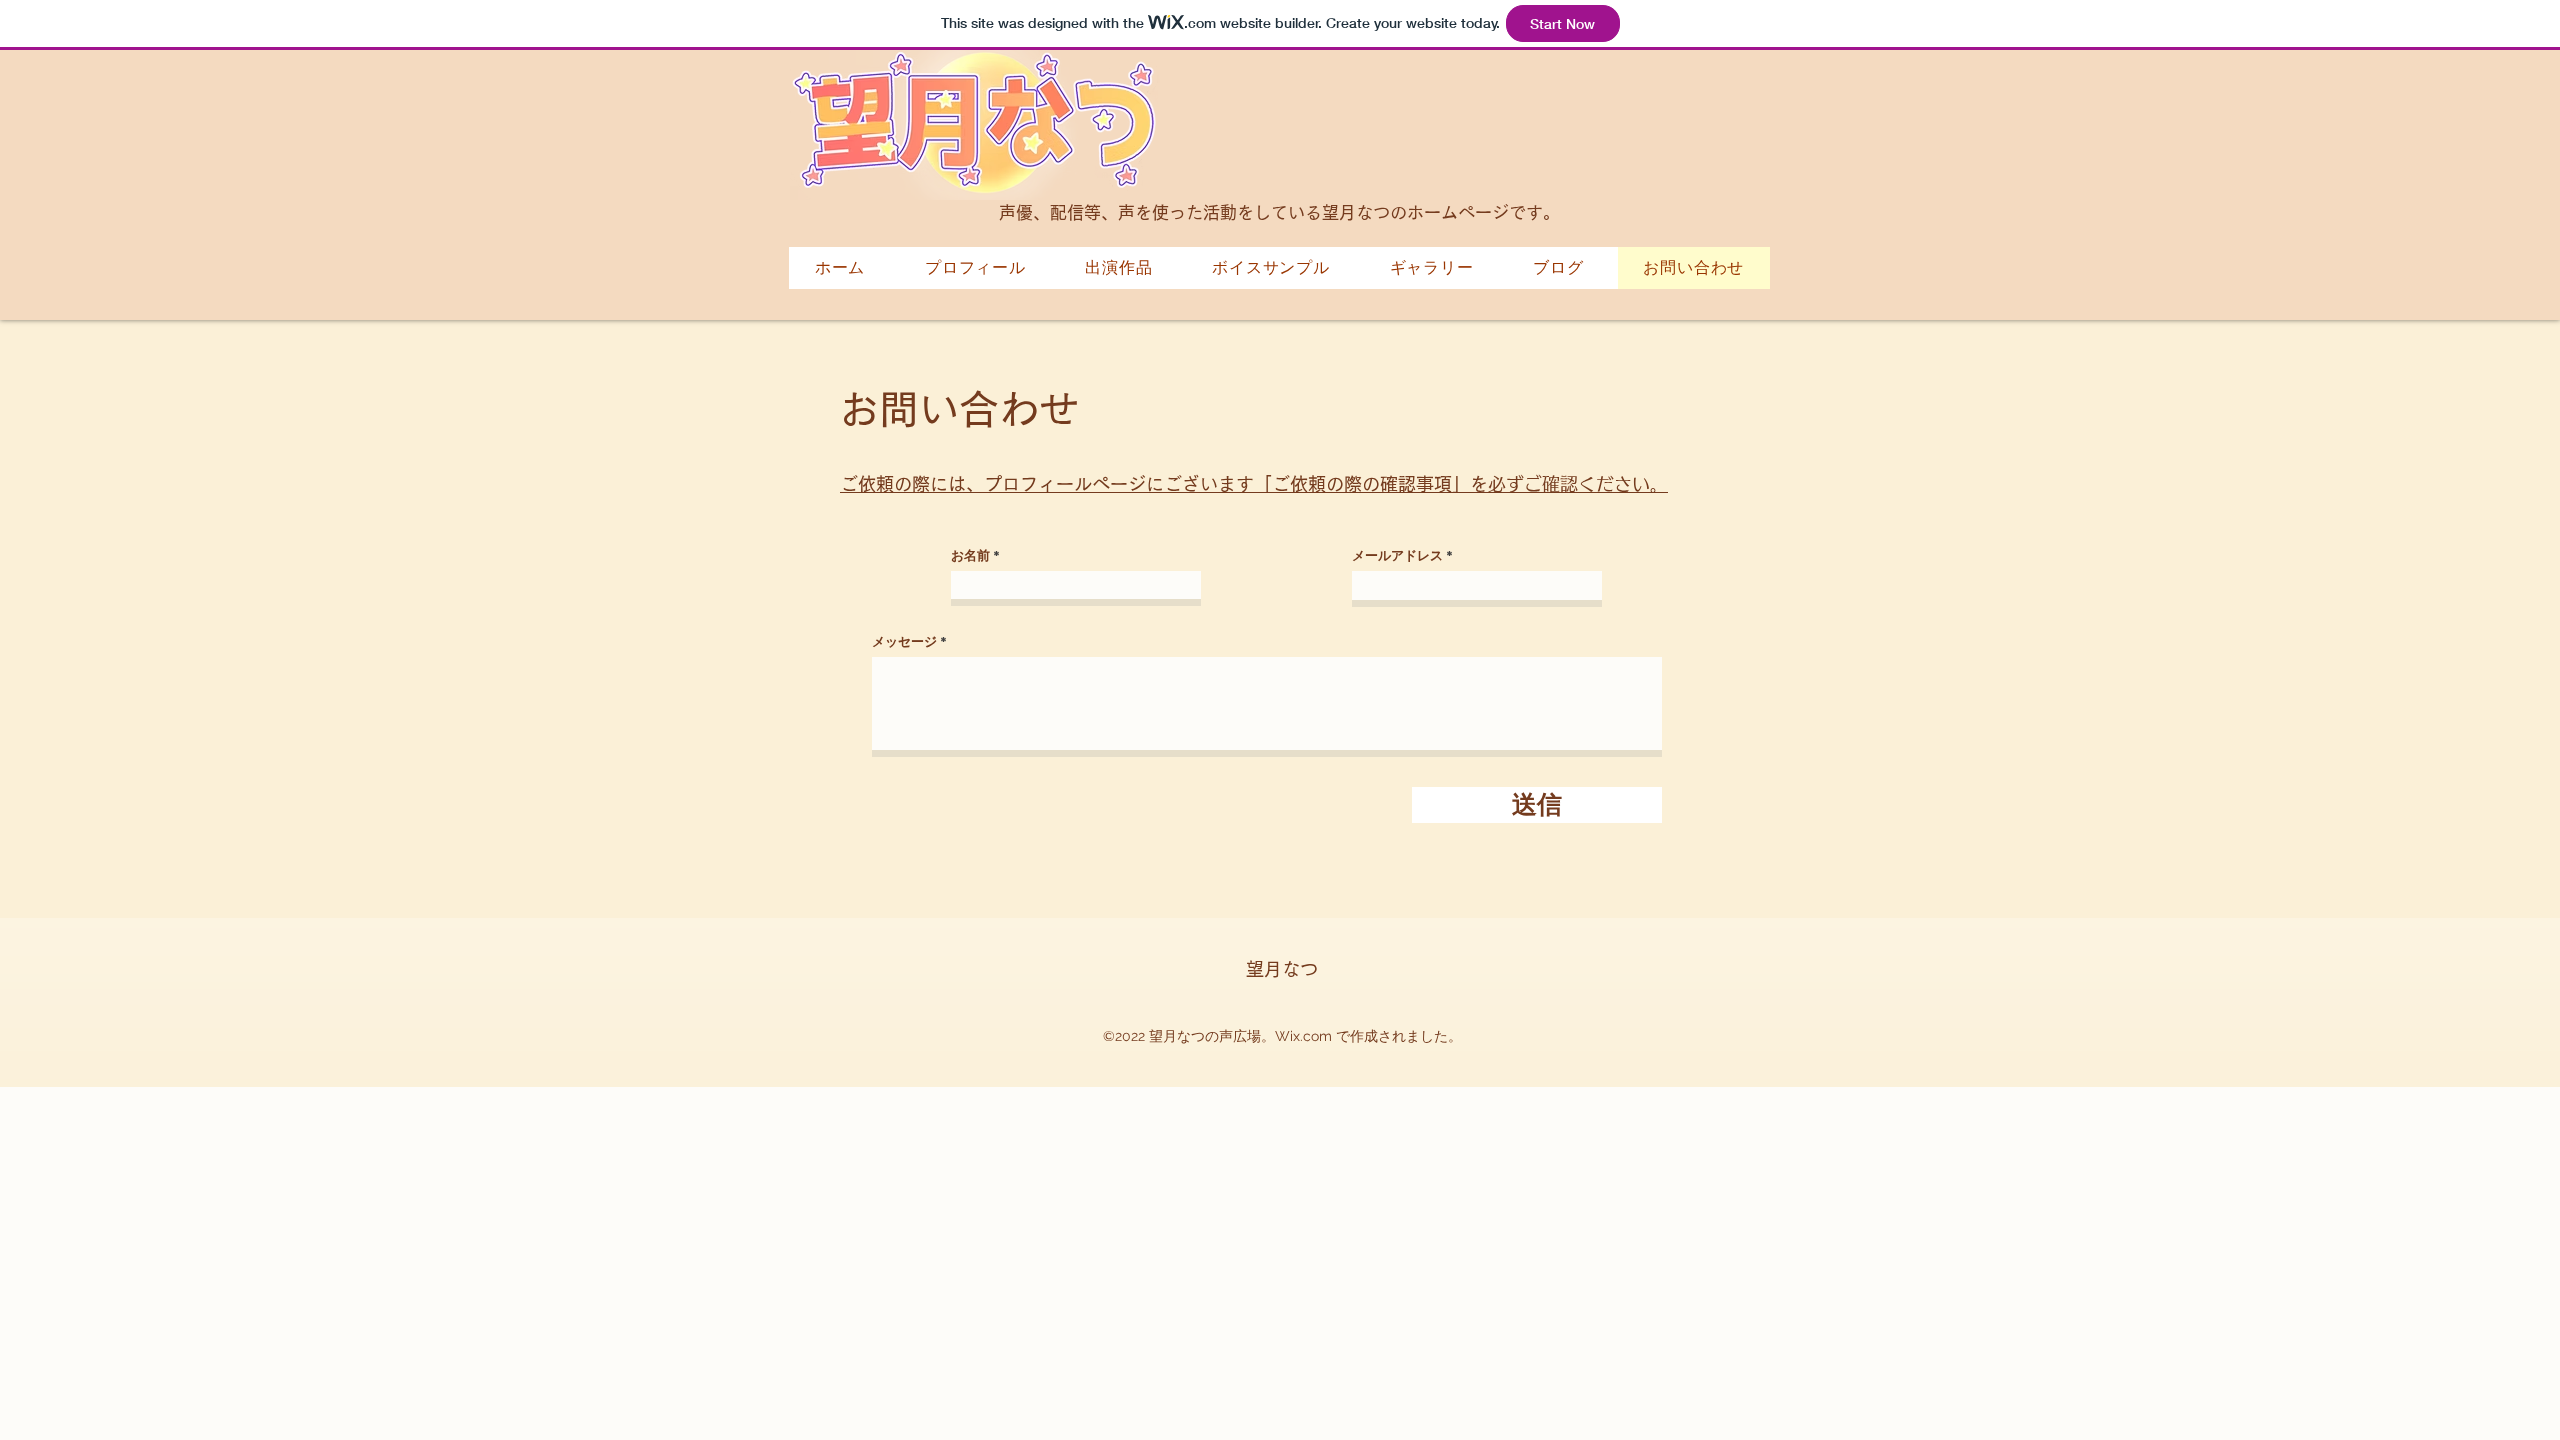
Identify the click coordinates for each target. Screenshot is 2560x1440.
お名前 (970, 555)
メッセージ (904, 641)
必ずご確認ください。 (1254, 484)
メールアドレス (1397, 555)
